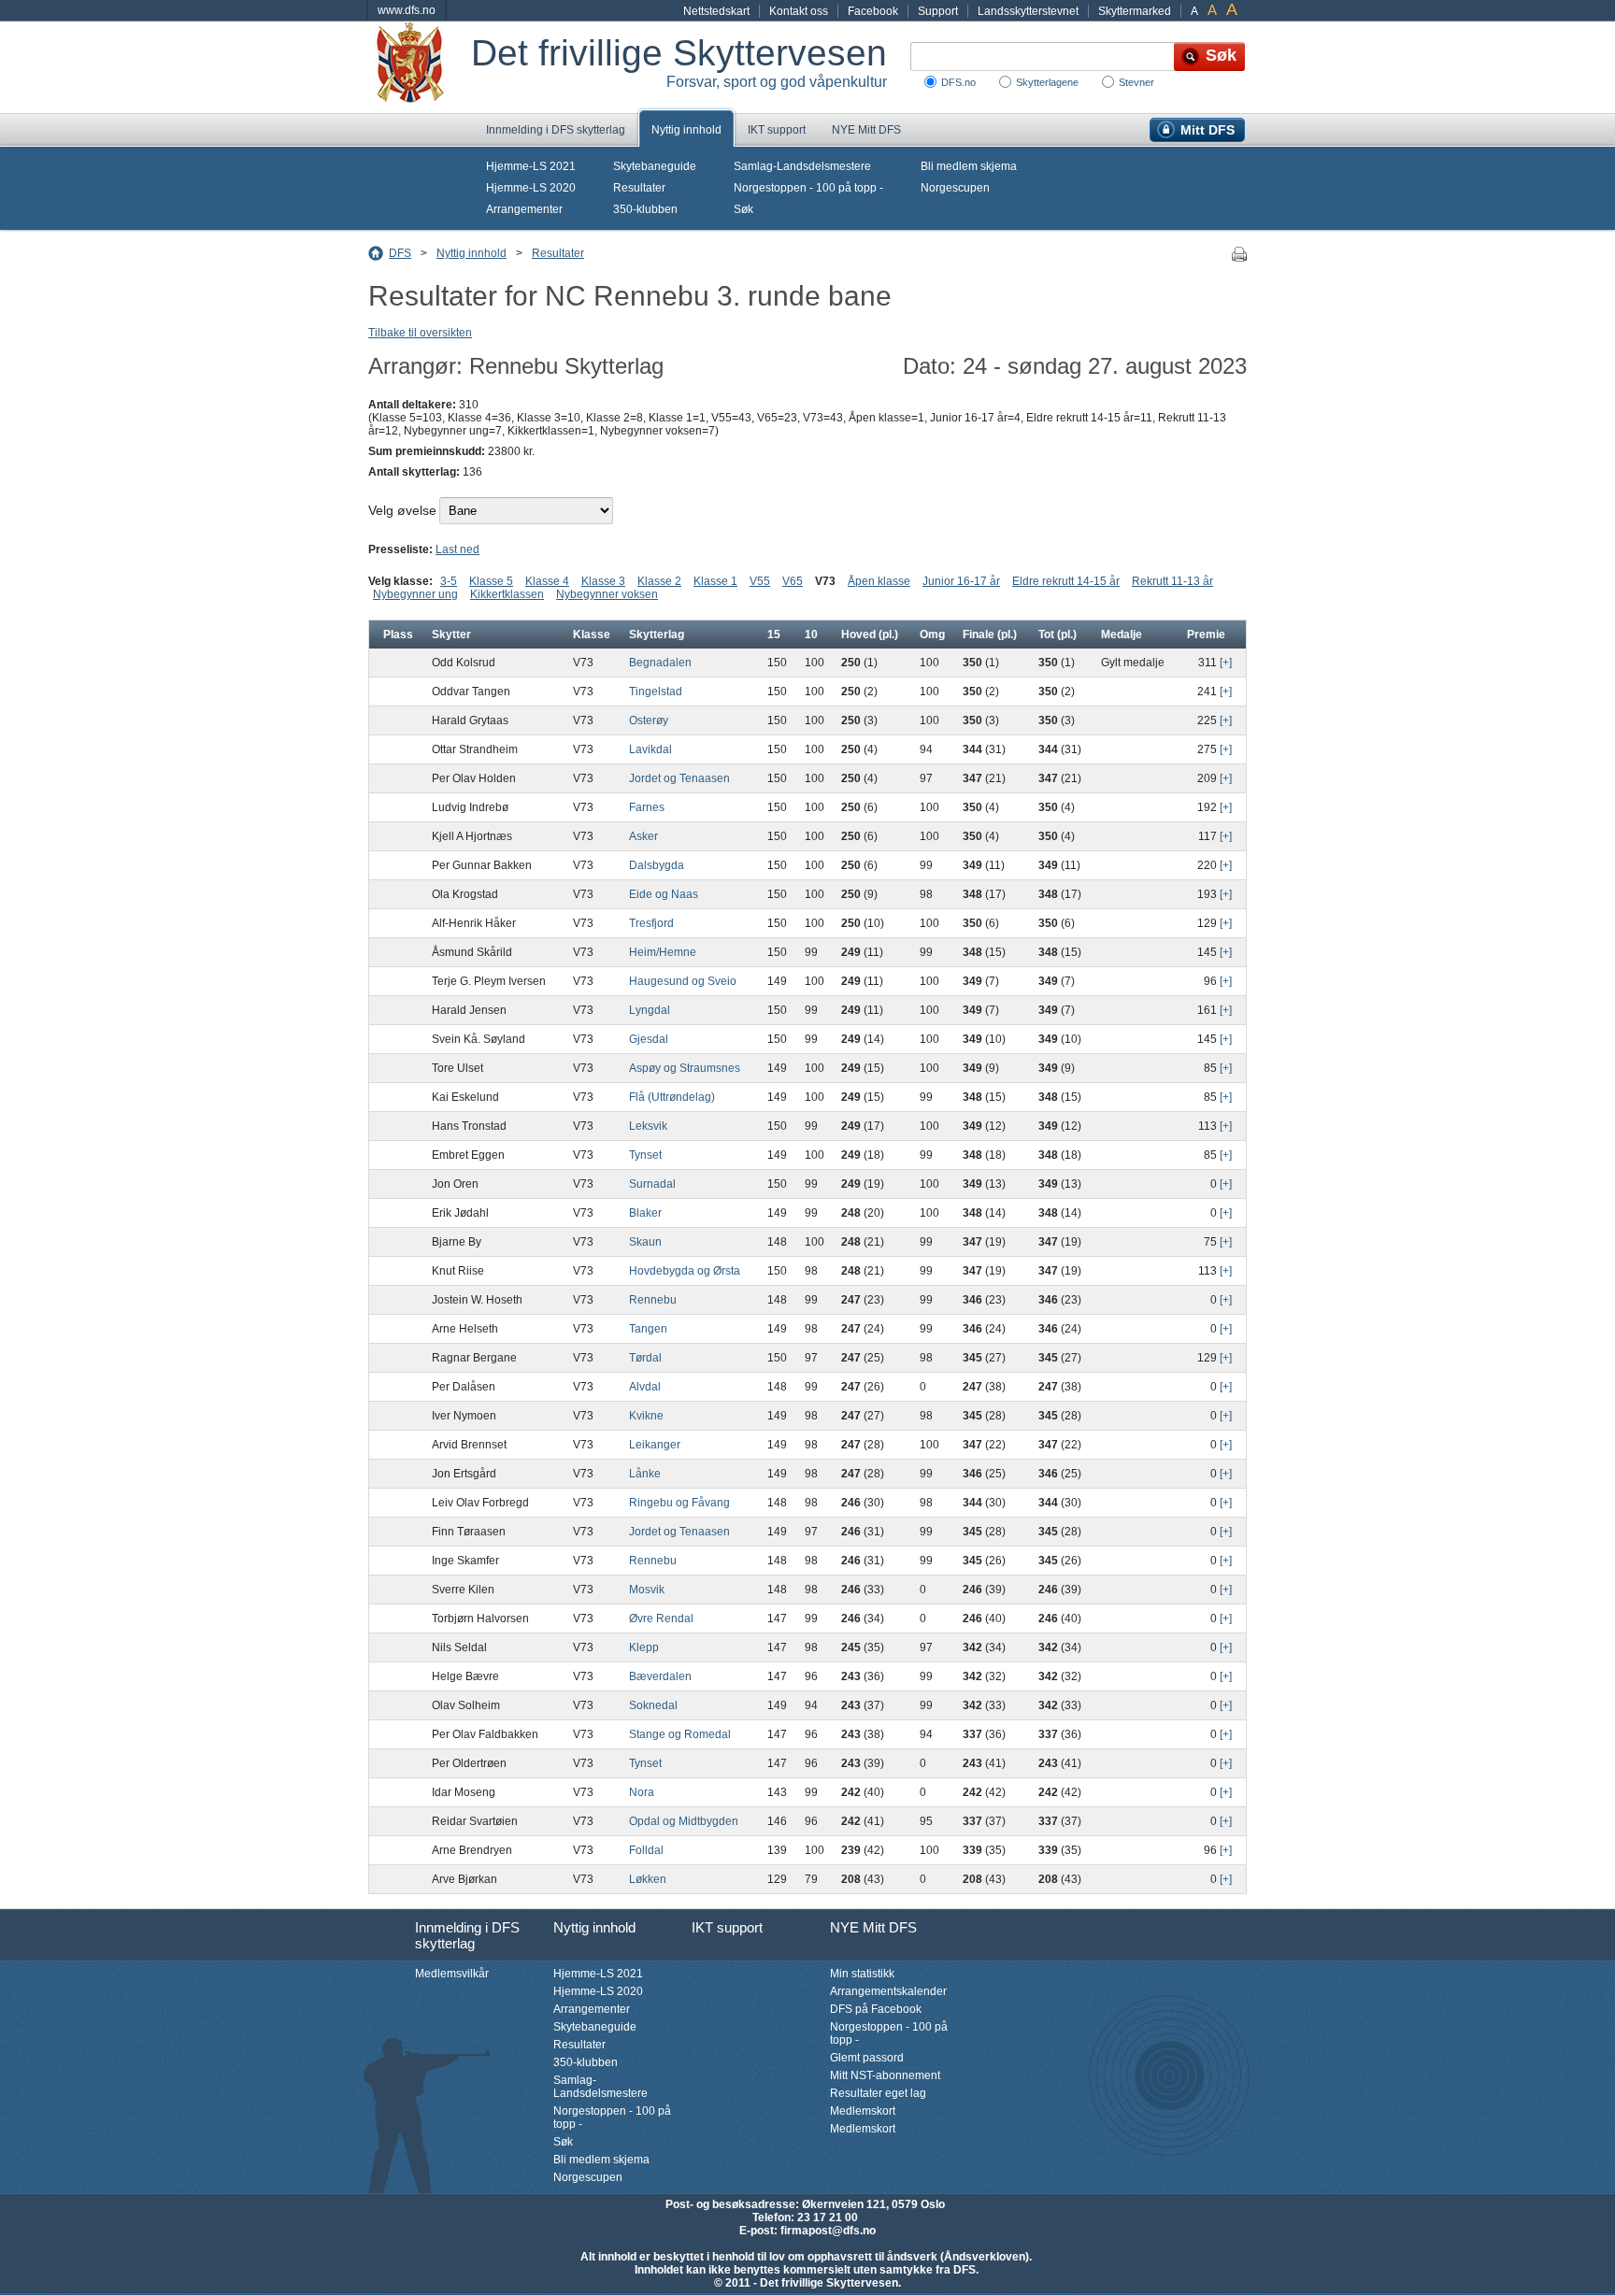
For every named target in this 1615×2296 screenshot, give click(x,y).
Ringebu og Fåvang (679, 1503)
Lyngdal (650, 1010)
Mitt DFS (1208, 130)
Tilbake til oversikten (420, 333)
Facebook (873, 11)
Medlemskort (863, 2111)
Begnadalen (660, 663)
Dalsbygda (657, 865)
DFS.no (958, 82)
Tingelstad (656, 692)
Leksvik (648, 1126)
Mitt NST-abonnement (885, 2075)
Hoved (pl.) (870, 635)
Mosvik (647, 1590)
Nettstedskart (716, 11)
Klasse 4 (547, 581)
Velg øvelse (402, 510)
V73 (825, 581)
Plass (398, 635)
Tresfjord (651, 923)
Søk (743, 209)
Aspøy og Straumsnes (685, 1068)
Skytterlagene (1047, 82)
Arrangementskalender (888, 1991)
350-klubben (645, 209)
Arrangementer (524, 209)
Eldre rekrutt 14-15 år (1066, 581)
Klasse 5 (491, 581)
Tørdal (645, 1358)
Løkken (648, 1879)
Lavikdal (650, 749)
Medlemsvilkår (452, 1974)
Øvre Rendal (661, 1619)
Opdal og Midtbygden (684, 1821)
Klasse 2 (659, 581)
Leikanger (655, 1445)
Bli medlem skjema (969, 166)
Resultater (639, 188)
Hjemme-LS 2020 (531, 188)
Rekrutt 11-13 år (1172, 581)
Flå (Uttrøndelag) (672, 1097)
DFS (400, 253)
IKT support (777, 130)
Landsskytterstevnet (1028, 11)
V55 (760, 581)
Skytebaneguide (655, 166)
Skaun (645, 1242)
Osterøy (649, 720)
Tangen (648, 1329)
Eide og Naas (664, 894)
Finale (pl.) (990, 635)
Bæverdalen (660, 1676)
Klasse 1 (715, 581)
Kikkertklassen (507, 594)
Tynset (645, 1155)
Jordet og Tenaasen (679, 778)
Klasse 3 (603, 581)
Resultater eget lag (878, 2093)
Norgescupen (955, 188)
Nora (642, 1792)
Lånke (645, 1474)
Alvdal (645, 1387)
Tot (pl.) (1058, 635)
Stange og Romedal (680, 1734)
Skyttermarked (1135, 11)
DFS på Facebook (876, 2009)
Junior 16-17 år (961, 581)
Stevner (1136, 82)
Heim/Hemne (663, 952)
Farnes (647, 807)
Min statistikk (862, 1974)
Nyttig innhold (686, 130)
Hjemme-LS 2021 (531, 166)
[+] (1226, 663)
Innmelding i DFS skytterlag (556, 130)
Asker (643, 836)
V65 (793, 581)
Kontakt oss (799, 11)
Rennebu (653, 1300)
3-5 (449, 581)
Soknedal (653, 1705)
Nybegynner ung (415, 594)
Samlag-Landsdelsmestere (802, 166)
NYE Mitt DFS (866, 130)
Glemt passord (867, 2058)
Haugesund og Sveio (683, 981)
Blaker (645, 1213)
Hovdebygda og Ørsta (685, 1271)
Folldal (646, 1850)
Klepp (644, 1647)
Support (938, 11)
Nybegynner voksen (607, 594)
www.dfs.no (407, 10)
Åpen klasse (879, 581)
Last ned (457, 549)
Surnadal (652, 1184)
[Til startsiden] (420, 67)
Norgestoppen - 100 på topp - (808, 188)
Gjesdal (649, 1039)
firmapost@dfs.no (828, 2231)
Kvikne (646, 1416)
